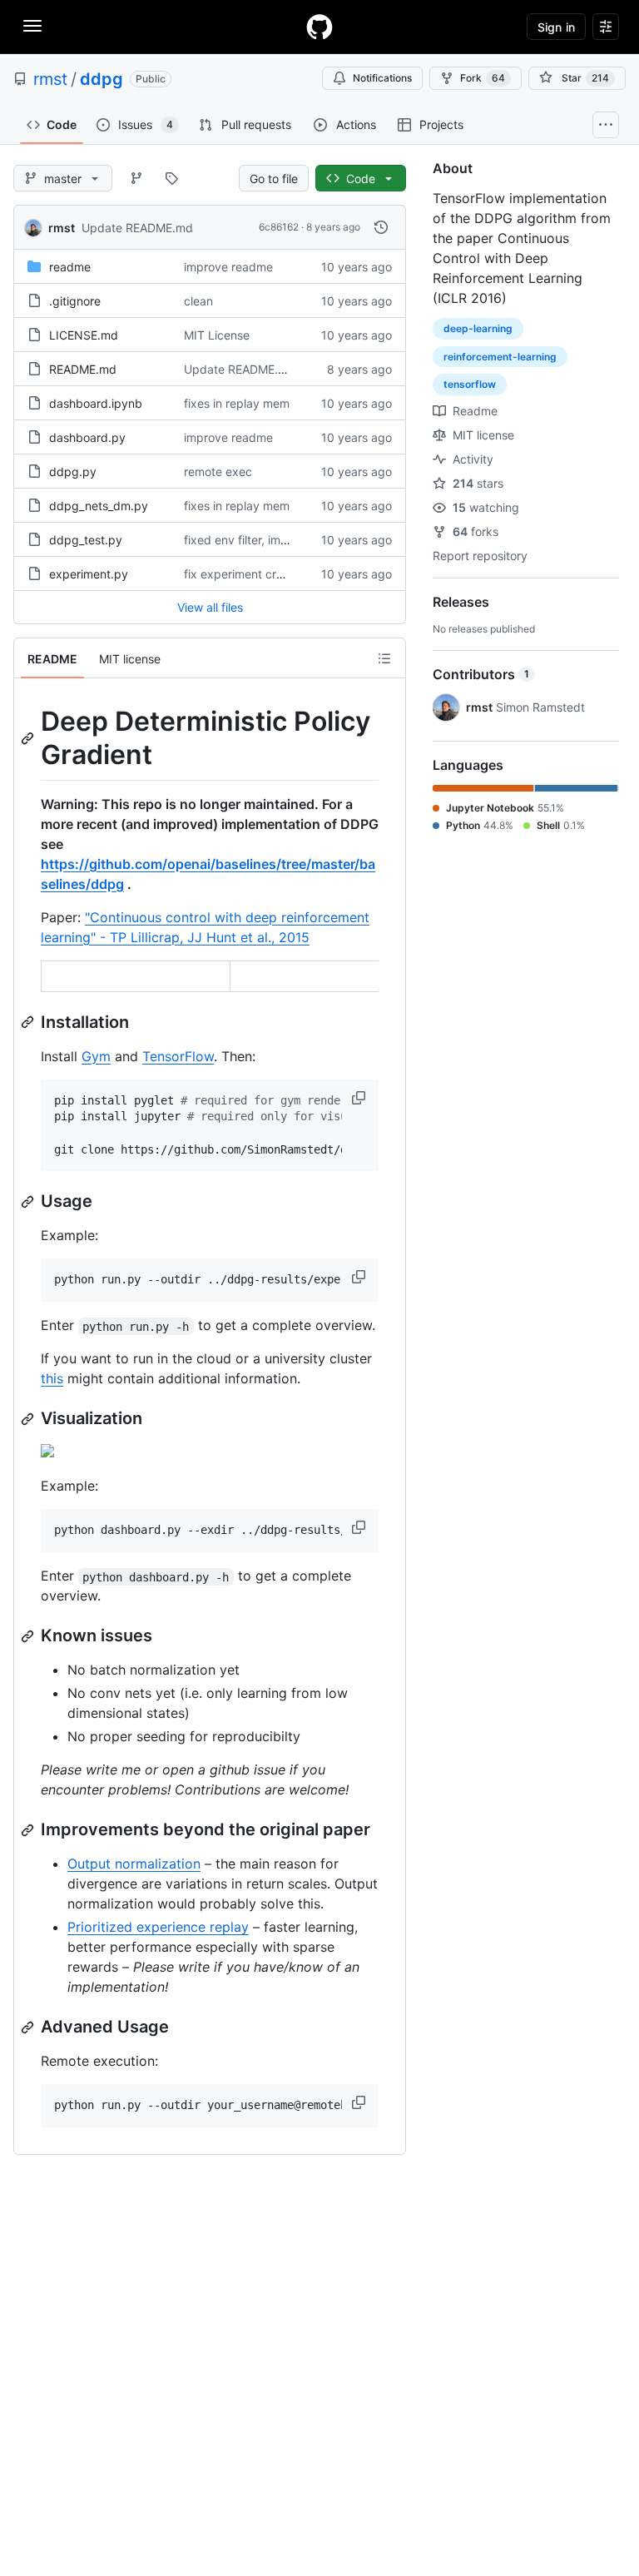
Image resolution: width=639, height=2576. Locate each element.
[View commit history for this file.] (381, 227)
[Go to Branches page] (136, 178)
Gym (96, 1056)
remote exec (218, 472)
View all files (210, 607)
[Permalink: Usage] (29, 1202)
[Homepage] (319, 27)
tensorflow (470, 384)
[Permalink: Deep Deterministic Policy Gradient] (29, 738)
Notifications (382, 78)
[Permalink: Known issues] (29, 1636)
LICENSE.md (84, 335)
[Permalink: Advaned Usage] (29, 2028)
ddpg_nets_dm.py (99, 506)
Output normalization (134, 1864)
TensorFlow (178, 1056)
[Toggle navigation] (32, 26)
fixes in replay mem (237, 403)
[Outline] (384, 658)
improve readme (228, 267)
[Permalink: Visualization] (29, 1419)
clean (198, 301)
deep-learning (478, 328)
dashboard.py (87, 437)
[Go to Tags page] (171, 178)
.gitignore (75, 301)
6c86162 (279, 227)
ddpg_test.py (86, 540)
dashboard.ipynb (96, 403)
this (52, 1378)
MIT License (217, 335)
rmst (50, 79)
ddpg (102, 79)
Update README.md (137, 228)
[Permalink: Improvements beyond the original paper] (29, 1830)
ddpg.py (73, 472)
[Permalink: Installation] (29, 1022)
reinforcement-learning (500, 357)
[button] (360, 1098)
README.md (83, 369)
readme (70, 267)
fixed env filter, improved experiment (284, 540)
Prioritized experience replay (158, 1927)
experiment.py (89, 574)
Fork (483, 78)
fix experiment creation (247, 574)
